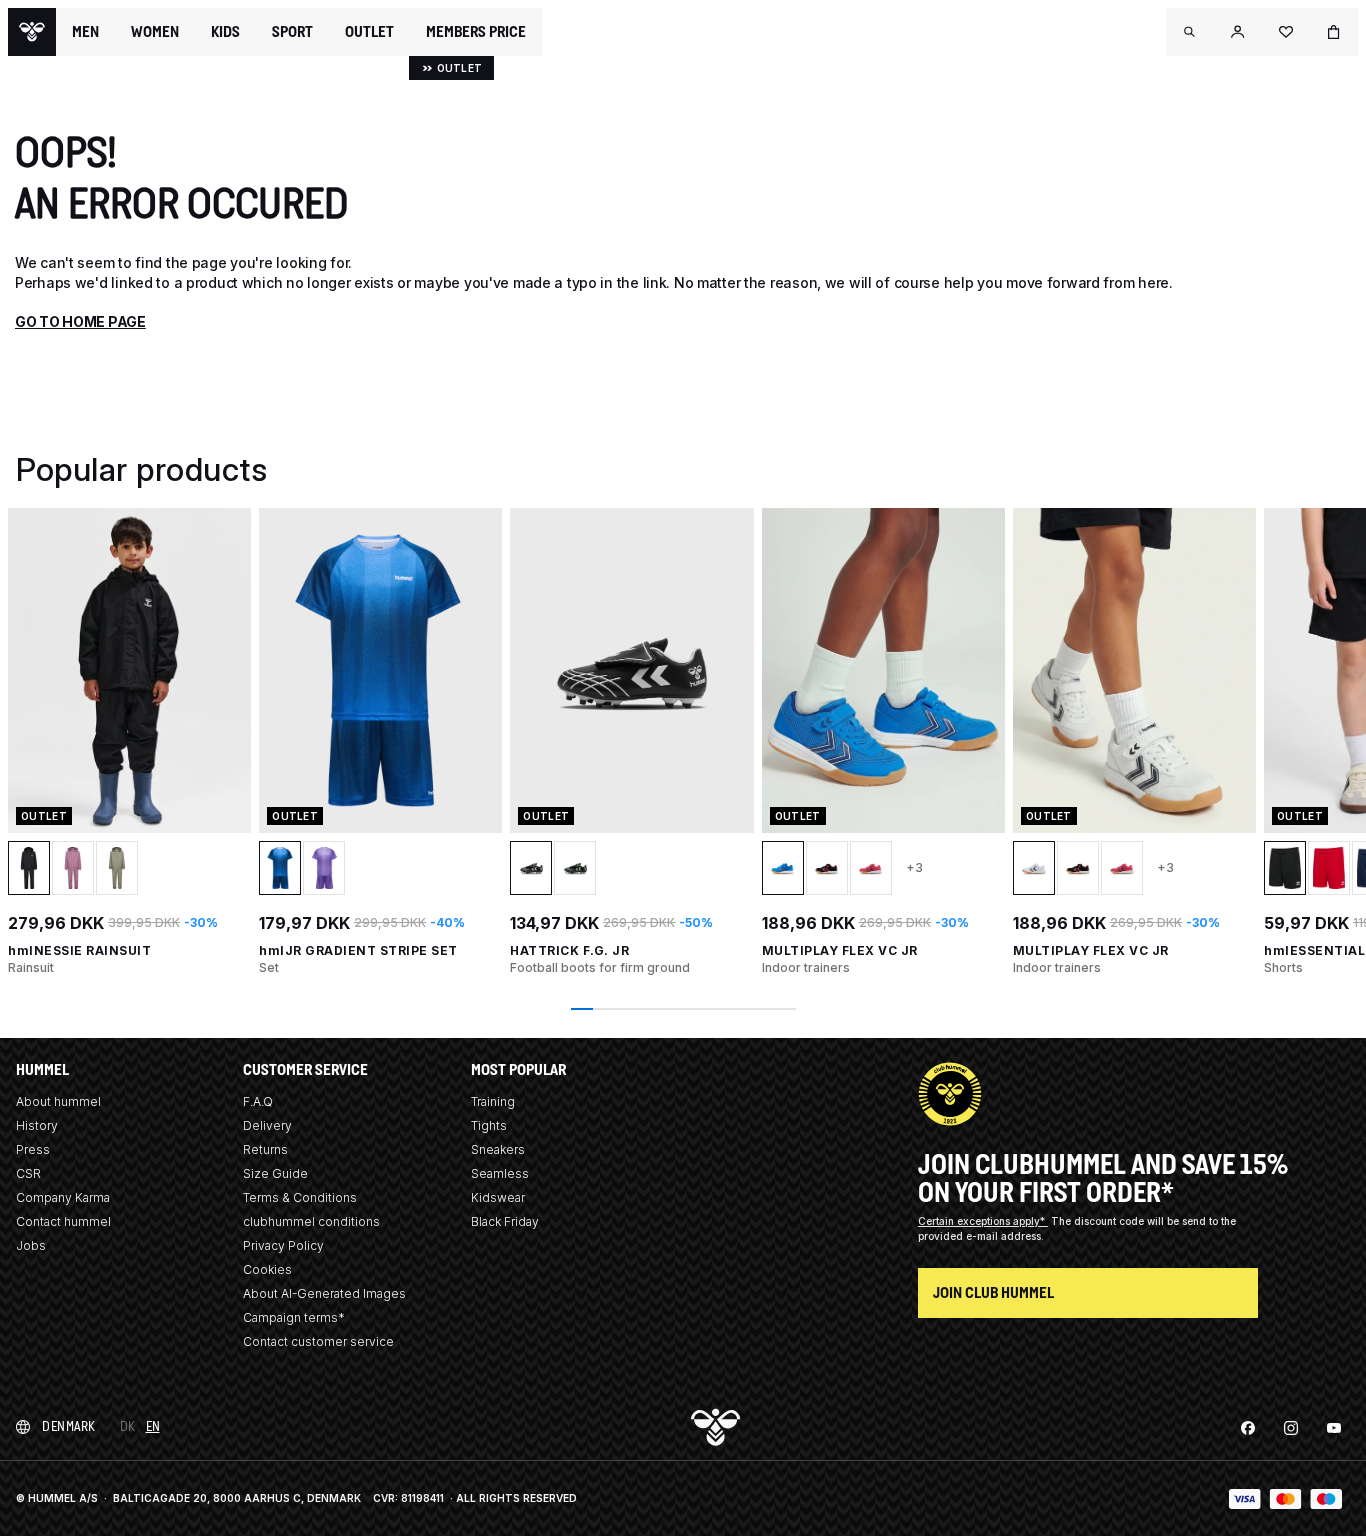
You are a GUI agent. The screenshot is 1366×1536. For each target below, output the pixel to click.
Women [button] (155, 32)
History (37, 1125)
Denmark (69, 1426)
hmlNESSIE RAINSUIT (79, 950)
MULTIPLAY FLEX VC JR (840, 950)
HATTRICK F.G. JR (569, 950)
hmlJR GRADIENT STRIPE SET (358, 950)
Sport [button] (292, 32)
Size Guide (275, 1173)
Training (493, 1101)
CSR (28, 1173)
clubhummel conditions (311, 1221)
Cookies (267, 1269)
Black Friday (505, 1221)
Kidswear (498, 1197)
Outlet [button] (369, 32)
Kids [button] (225, 32)
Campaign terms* (294, 1317)
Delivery (267, 1125)
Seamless (500, 1173)
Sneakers (498, 1149)
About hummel (58, 1101)
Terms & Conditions (300, 1197)
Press (33, 1149)
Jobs (31, 1245)
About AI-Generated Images (324, 1293)
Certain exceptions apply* (983, 1221)
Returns (265, 1149)
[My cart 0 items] (1334, 32)
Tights (489, 1125)
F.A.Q (258, 1101)
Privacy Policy (283, 1245)
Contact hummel (63, 1221)
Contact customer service (318, 1341)
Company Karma (63, 1197)
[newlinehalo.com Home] (32, 32)
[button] (1190, 32)
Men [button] (85, 32)
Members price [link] (476, 31)
